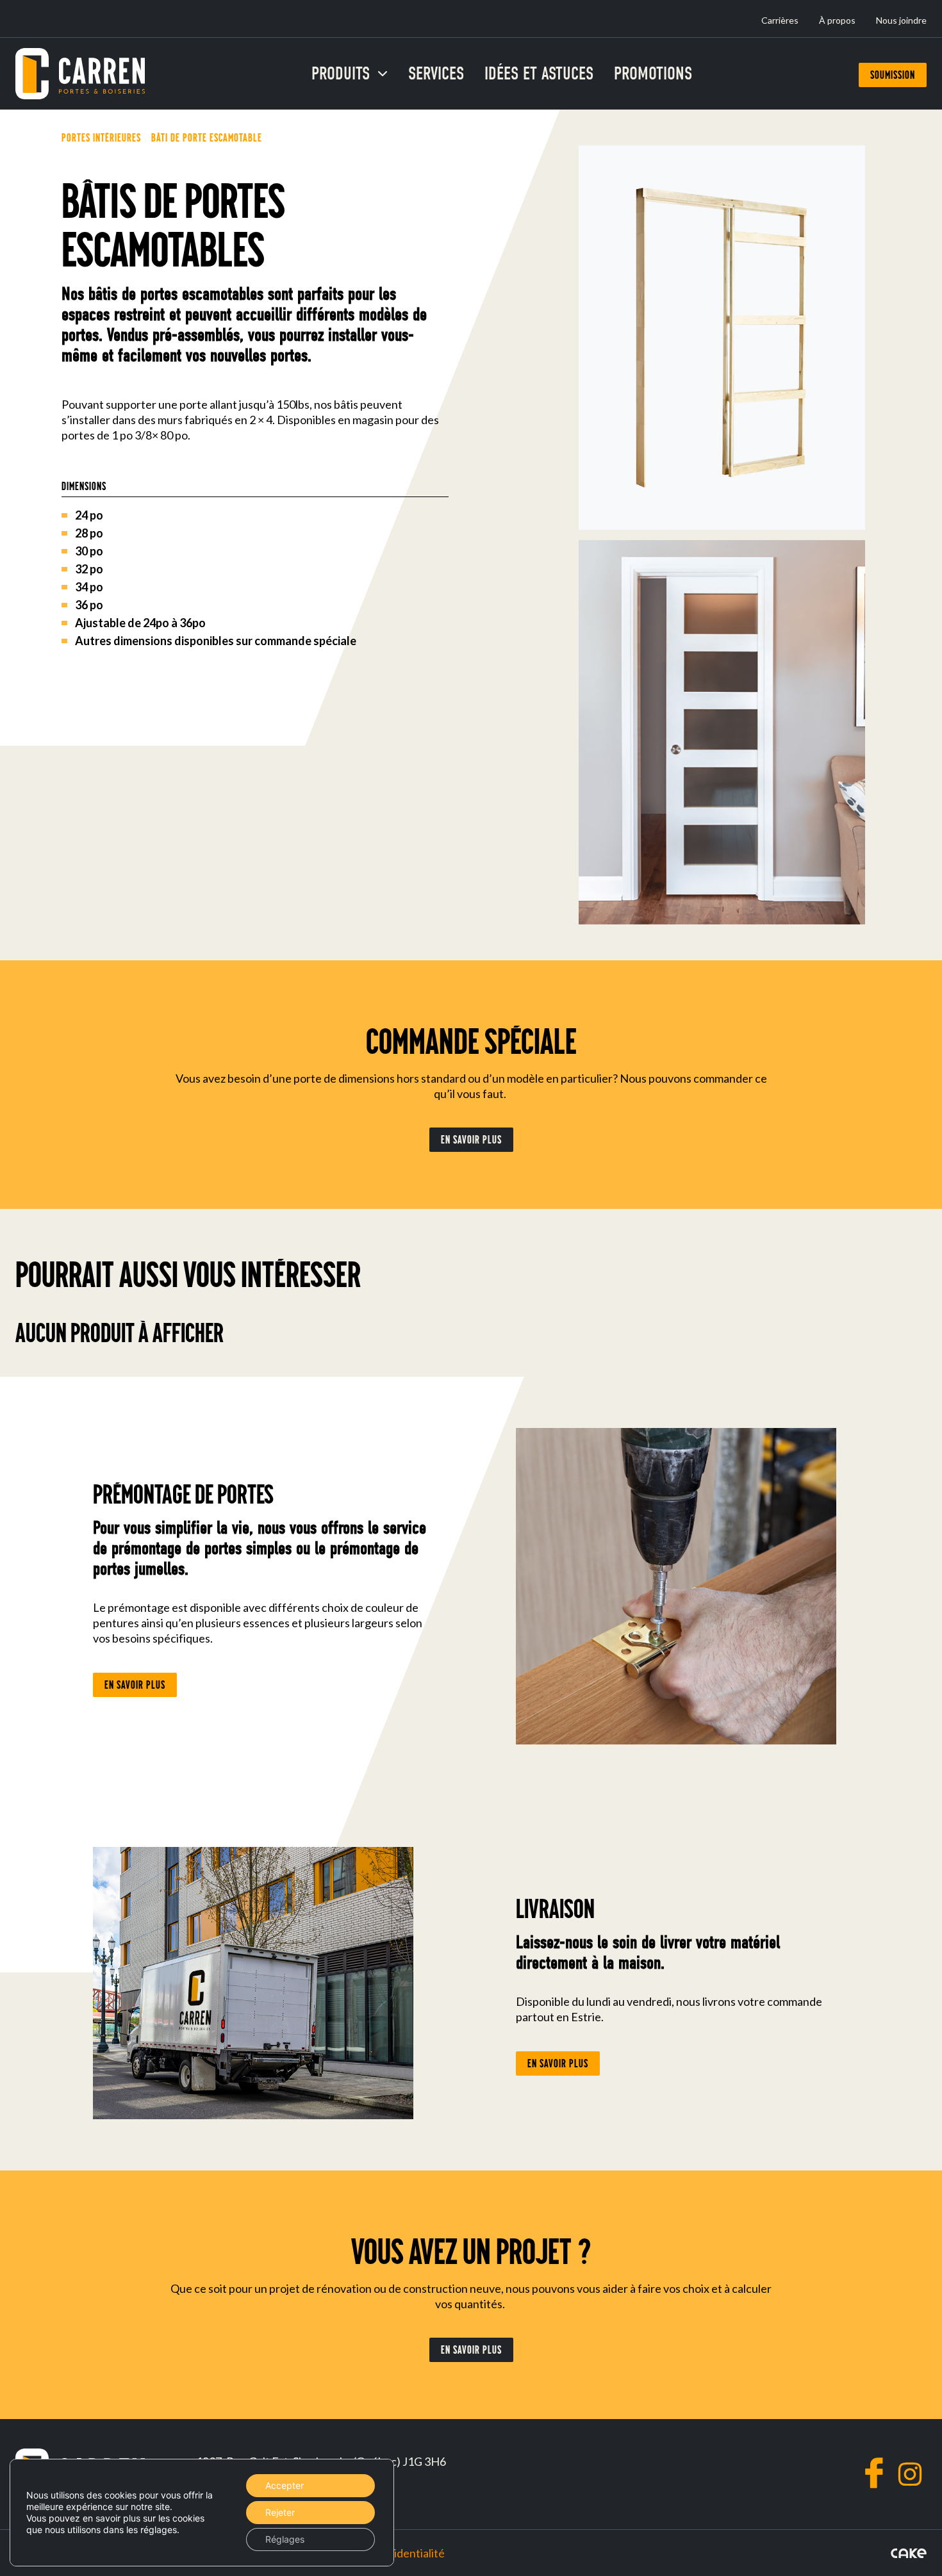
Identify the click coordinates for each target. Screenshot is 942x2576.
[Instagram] (910, 2474)
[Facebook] (874, 2473)
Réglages (285, 2539)
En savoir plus (471, 1140)
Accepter (285, 2485)
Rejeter (280, 2512)
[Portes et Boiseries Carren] (80, 74)
